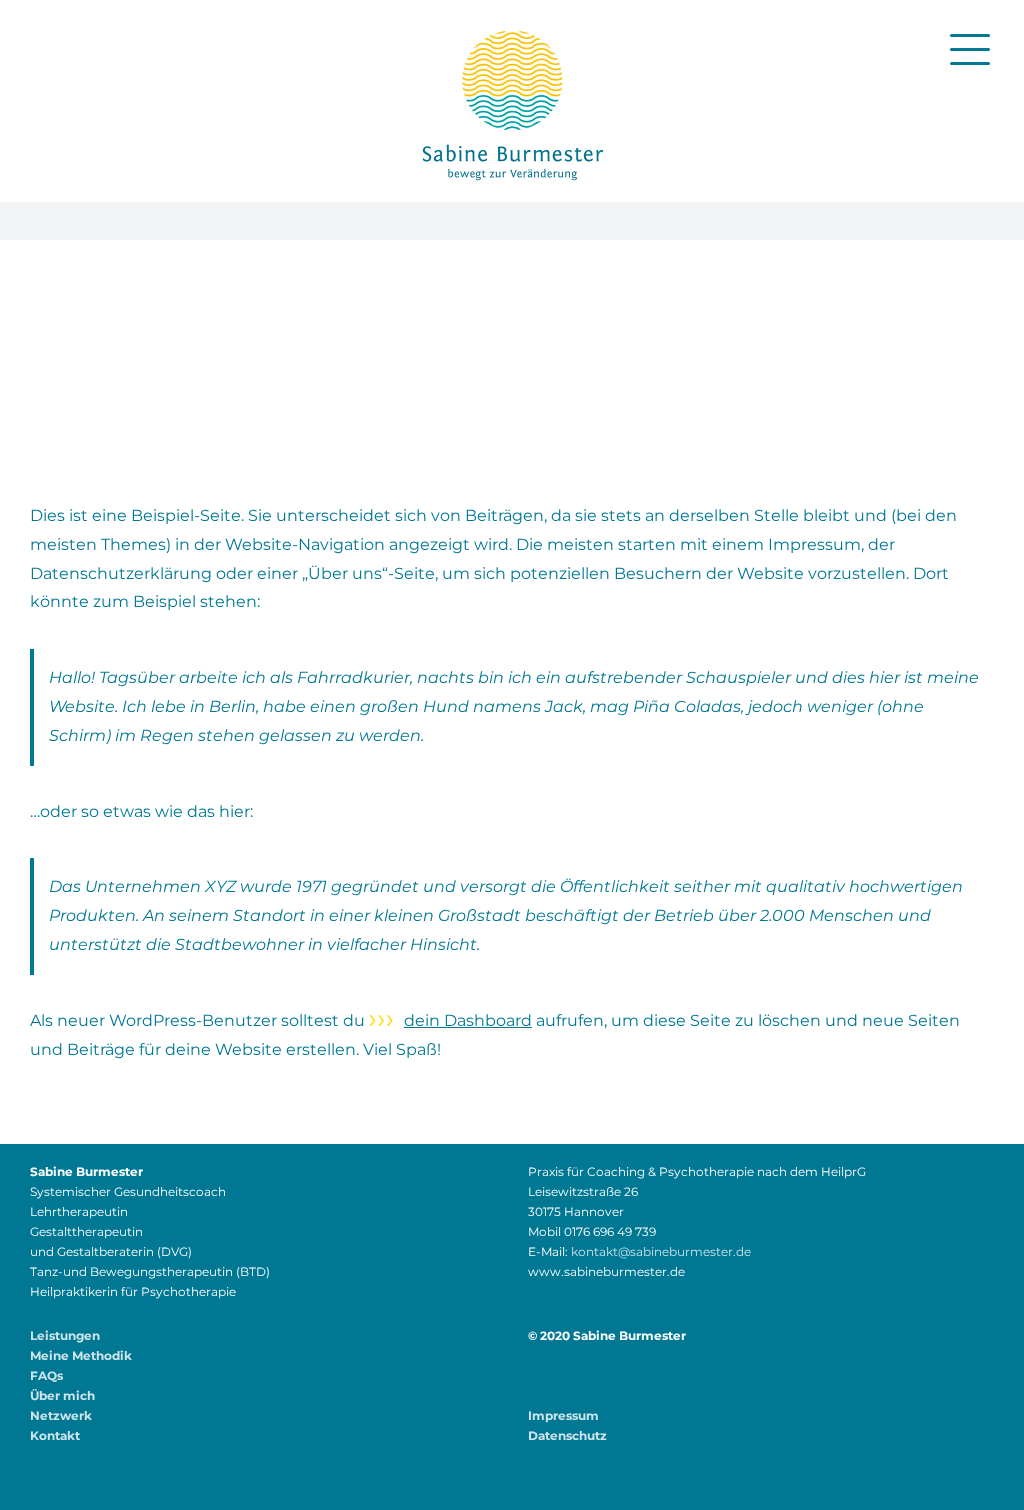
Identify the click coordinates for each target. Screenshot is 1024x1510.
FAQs (46, 1375)
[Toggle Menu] (970, 49)
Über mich (62, 1395)
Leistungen (65, 1335)
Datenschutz (567, 1435)
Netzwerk (61, 1415)
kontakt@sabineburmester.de (661, 1251)
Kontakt (55, 1435)
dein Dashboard (468, 1020)
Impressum (563, 1415)
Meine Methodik (81, 1355)
